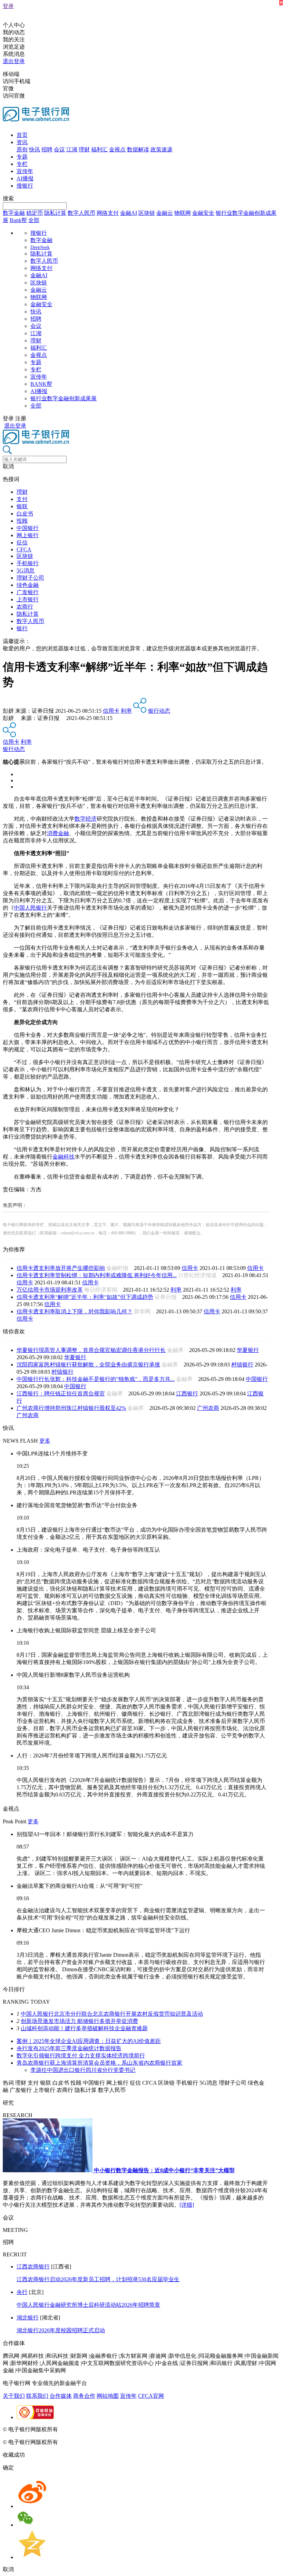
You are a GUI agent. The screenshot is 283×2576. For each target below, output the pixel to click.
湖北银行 (28, 2318)
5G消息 (26, 570)
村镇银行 (242, 1365)
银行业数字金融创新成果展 (64, 398)
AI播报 (25, 178)
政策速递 (162, 149)
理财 (84, 149)
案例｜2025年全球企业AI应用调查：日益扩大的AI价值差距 (89, 2041)
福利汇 (99, 149)
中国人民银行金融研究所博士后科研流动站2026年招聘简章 (88, 2305)
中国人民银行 (30, 908)
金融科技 (64, 1157)
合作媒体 (61, 2396)
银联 (22, 506)
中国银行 (28, 528)
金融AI (129, 213)
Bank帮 (18, 220)
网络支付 (108, 213)
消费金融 (58, 833)
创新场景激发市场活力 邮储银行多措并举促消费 (79, 2021)
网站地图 (108, 2396)
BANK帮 (41, 384)
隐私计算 (55, 213)
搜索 (8, 198)
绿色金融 (28, 585)
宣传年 (25, 171)
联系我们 (37, 2396)
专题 (22, 157)
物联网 (183, 213)
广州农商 (208, 1408)
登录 (8, 6)
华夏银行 (248, 1350)
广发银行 (28, 592)
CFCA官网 (151, 2396)
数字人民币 (81, 213)
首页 (22, 135)
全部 (34, 220)
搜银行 (25, 186)
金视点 (117, 149)
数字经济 (86, 819)
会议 (59, 149)
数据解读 (138, 149)
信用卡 (111, 711)
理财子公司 (30, 578)
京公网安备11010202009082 (150, 2429)
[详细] (187, 2205)
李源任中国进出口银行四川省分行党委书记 (83, 2070)
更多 (45, 1441)
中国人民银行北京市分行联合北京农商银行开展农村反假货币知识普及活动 (112, 2014)
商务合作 (84, 2396)
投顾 (22, 521)
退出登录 (14, 61)
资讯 (22, 142)
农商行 (25, 607)
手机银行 (28, 563)
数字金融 (14, 213)
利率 (126, 711)
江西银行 (187, 1394)
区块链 (147, 213)
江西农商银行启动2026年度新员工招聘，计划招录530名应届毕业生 (98, 2279)
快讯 (35, 149)
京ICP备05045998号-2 (85, 2429)
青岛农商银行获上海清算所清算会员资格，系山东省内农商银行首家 (99, 2063)
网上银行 (28, 535)
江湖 (72, 149)
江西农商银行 (33, 2267)
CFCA (24, 549)
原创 (22, 149)
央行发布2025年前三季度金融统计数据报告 (69, 2048)
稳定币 (35, 213)
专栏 (22, 164)
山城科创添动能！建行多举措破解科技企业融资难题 (84, 2028)
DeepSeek (40, 247)
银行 (22, 628)
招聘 (47, 149)
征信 (22, 543)
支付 (22, 499)
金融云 (165, 213)
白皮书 (25, 514)
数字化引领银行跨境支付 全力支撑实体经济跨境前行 (81, 2056)
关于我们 (14, 2396)
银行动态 (159, 711)
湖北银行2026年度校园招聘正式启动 (61, 2330)
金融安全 (203, 213)
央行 (22, 2292)
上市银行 (28, 599)
